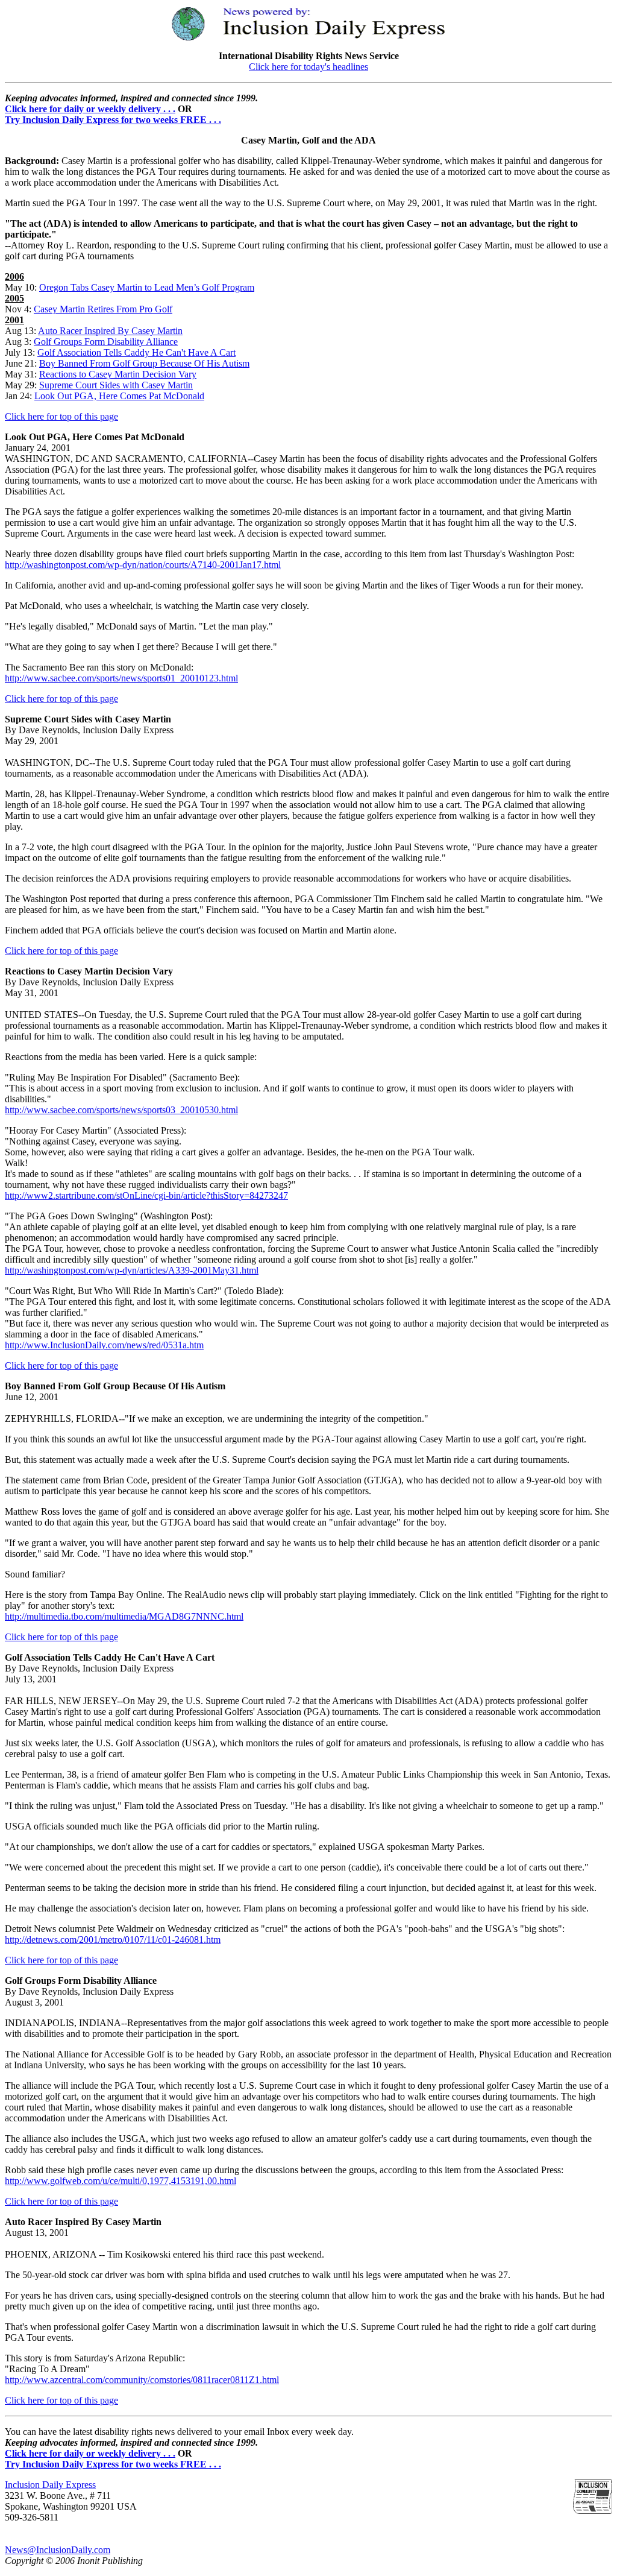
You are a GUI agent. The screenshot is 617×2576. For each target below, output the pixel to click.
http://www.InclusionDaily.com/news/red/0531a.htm (104, 1345)
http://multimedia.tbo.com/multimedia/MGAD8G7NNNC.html (124, 1616)
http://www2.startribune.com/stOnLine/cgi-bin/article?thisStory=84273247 (146, 1195)
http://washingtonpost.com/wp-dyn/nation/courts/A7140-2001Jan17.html (143, 565)
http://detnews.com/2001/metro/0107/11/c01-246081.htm (113, 1940)
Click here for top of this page (61, 416)
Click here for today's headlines (308, 67)
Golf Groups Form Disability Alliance (106, 342)
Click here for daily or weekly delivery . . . (90, 109)
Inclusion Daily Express (50, 2485)
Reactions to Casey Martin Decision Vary (118, 374)
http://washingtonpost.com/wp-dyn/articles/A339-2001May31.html (132, 1270)
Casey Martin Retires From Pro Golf (103, 309)
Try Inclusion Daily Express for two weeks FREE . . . (113, 120)
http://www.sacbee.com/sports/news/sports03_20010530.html (121, 1110)
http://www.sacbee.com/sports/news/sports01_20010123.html (121, 678)
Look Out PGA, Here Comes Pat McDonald (119, 396)
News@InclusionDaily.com (58, 2550)
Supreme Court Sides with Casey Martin (116, 385)
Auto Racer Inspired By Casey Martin (110, 331)
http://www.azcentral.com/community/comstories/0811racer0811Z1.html (142, 2380)
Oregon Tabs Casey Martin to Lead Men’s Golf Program (147, 287)
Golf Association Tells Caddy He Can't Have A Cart (136, 352)
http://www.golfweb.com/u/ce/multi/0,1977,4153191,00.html (121, 2181)
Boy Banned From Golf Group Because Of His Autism (144, 363)
